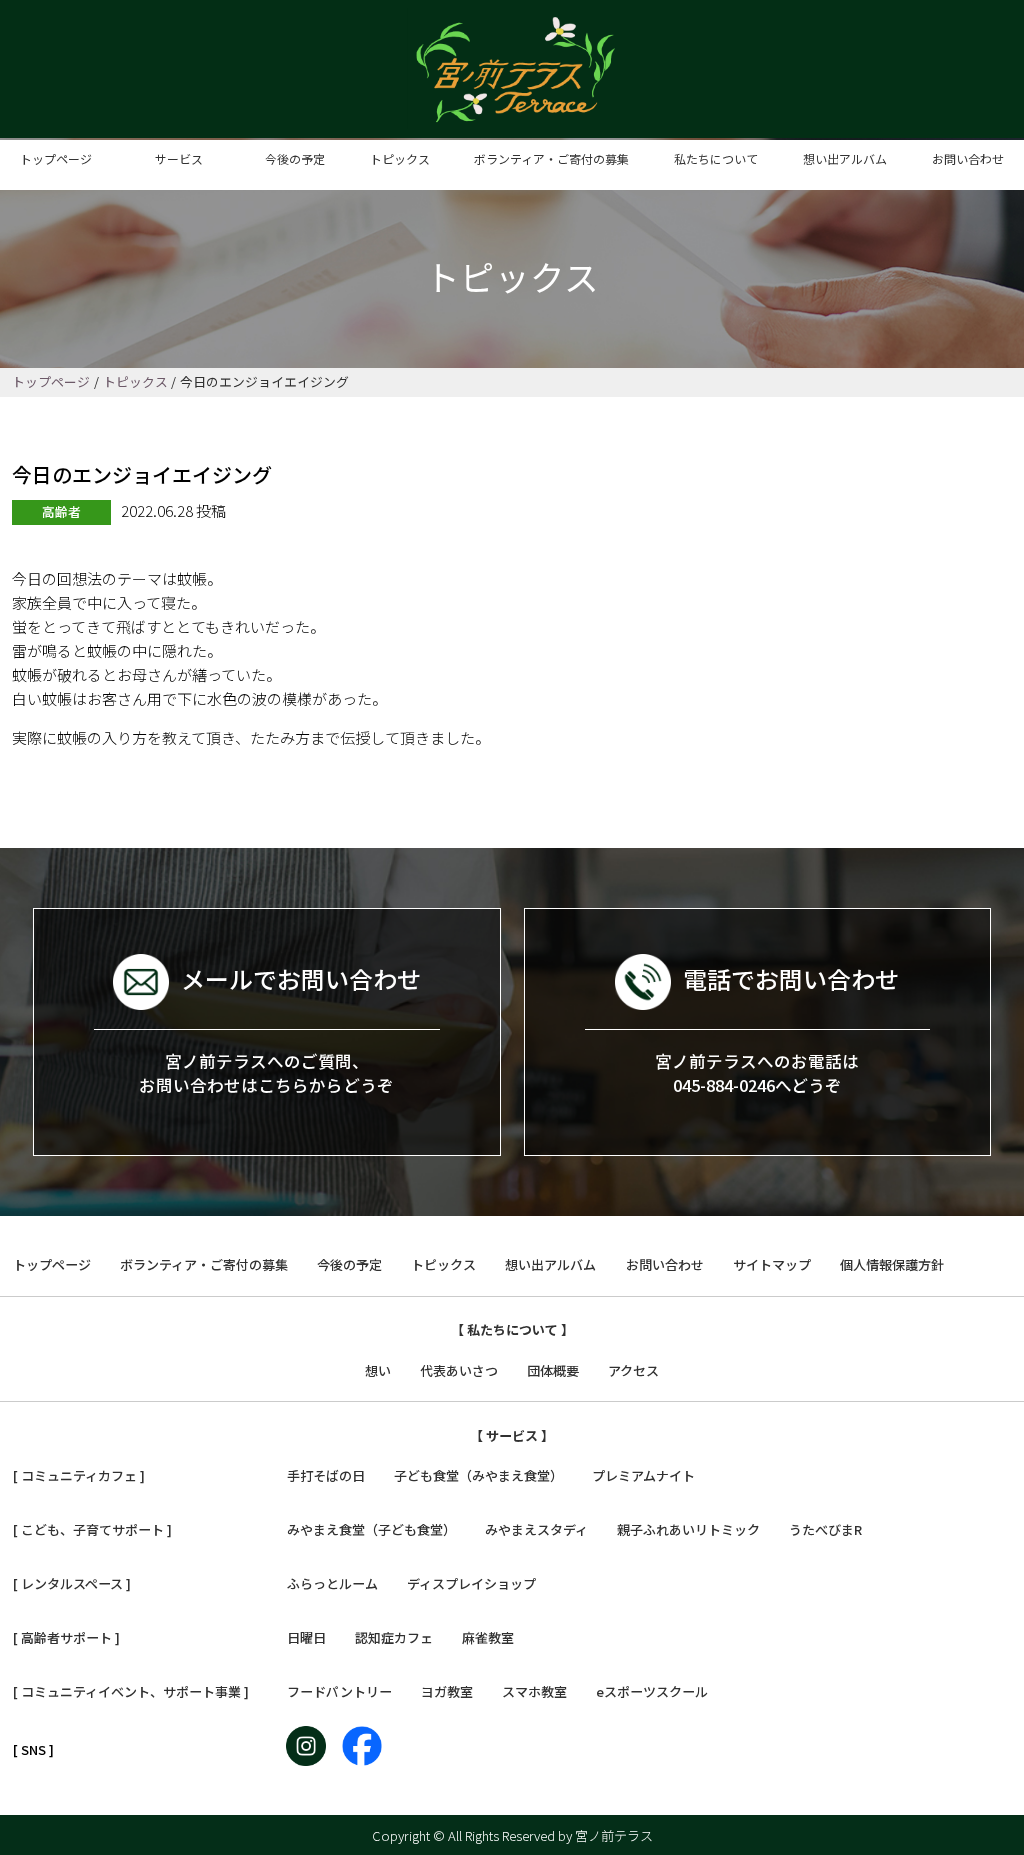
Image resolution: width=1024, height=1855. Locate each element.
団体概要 (553, 1370)
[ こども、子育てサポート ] (92, 1529)
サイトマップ (772, 1264)
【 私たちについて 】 (512, 1329)
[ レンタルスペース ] (72, 1583)
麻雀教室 (488, 1637)
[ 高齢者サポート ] (66, 1637)
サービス (179, 158)
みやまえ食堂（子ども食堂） (371, 1529)
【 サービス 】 (512, 1435)
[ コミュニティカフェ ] (79, 1475)
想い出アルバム (845, 158)
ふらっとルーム (332, 1583)
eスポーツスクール (652, 1691)
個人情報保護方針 (892, 1264)
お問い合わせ (968, 158)
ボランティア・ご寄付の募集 (551, 158)
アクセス (633, 1370)
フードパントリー (339, 1691)
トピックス (400, 158)
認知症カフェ (394, 1637)
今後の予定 (295, 158)
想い (378, 1370)
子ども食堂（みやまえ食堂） (478, 1475)
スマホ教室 (534, 1691)
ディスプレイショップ (471, 1583)
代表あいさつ (459, 1370)
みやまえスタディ (536, 1529)
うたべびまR (825, 1529)
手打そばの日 (326, 1475)
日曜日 (306, 1637)
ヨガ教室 (447, 1691)
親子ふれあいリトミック (688, 1529)
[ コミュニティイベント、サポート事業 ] (131, 1691)
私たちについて (716, 158)
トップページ (56, 158)
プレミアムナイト (643, 1475)
